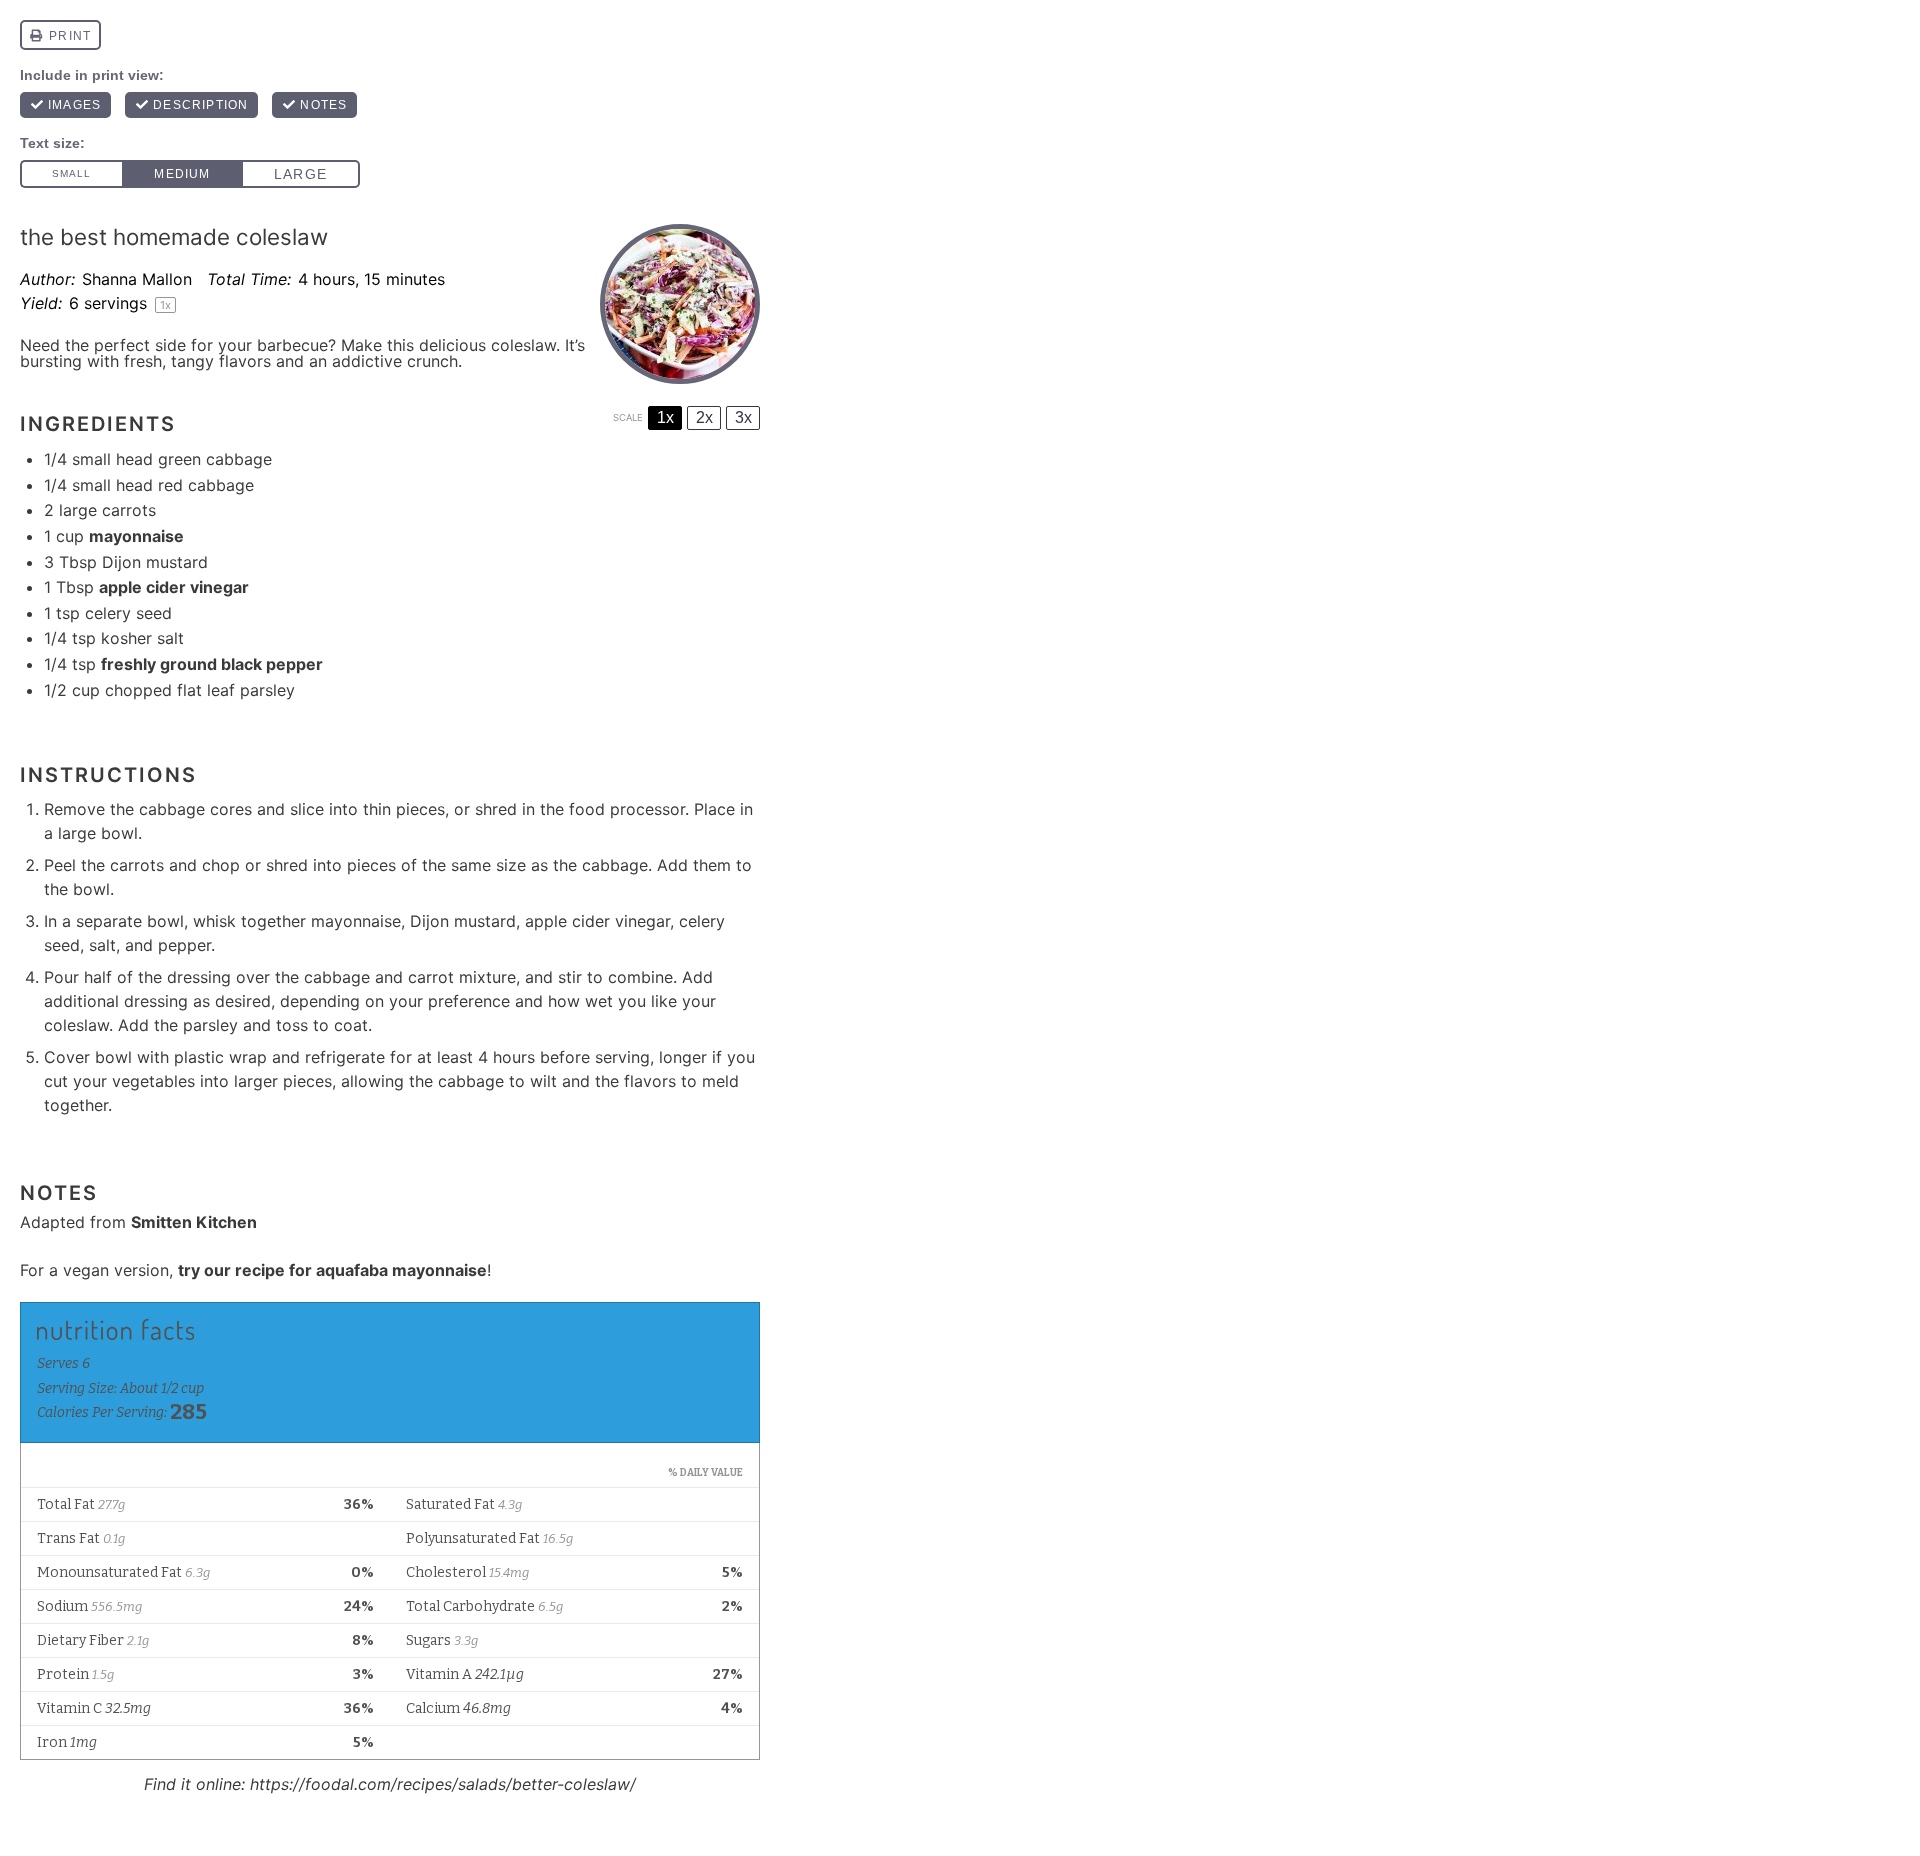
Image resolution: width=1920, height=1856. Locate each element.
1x (665, 417)
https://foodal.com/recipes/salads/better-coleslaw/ (443, 1784)
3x (743, 417)
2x (704, 417)
